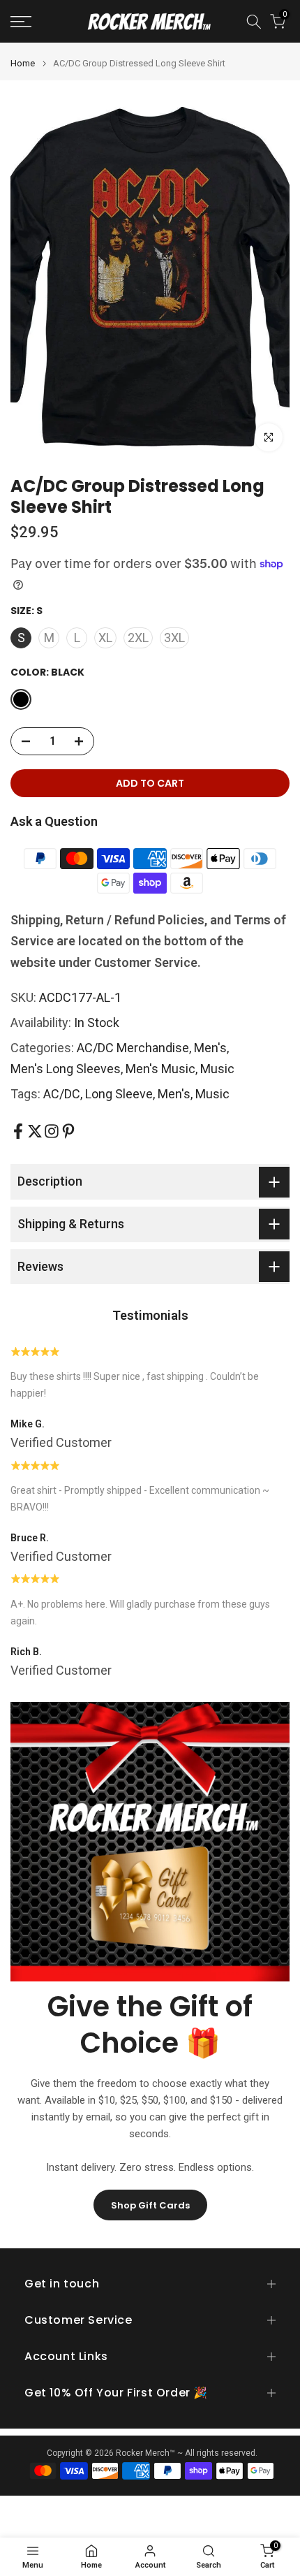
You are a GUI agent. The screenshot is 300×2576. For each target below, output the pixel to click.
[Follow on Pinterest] (68, 1131)
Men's (210, 1048)
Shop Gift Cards (150, 2205)
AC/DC (62, 1094)
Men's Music (160, 1069)
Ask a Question (54, 821)
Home (23, 63)
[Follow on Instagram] (52, 1131)
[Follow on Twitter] (35, 1131)
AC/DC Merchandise (133, 1048)
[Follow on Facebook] (18, 1131)
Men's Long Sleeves (66, 1069)
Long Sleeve (119, 1094)
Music (217, 1069)
